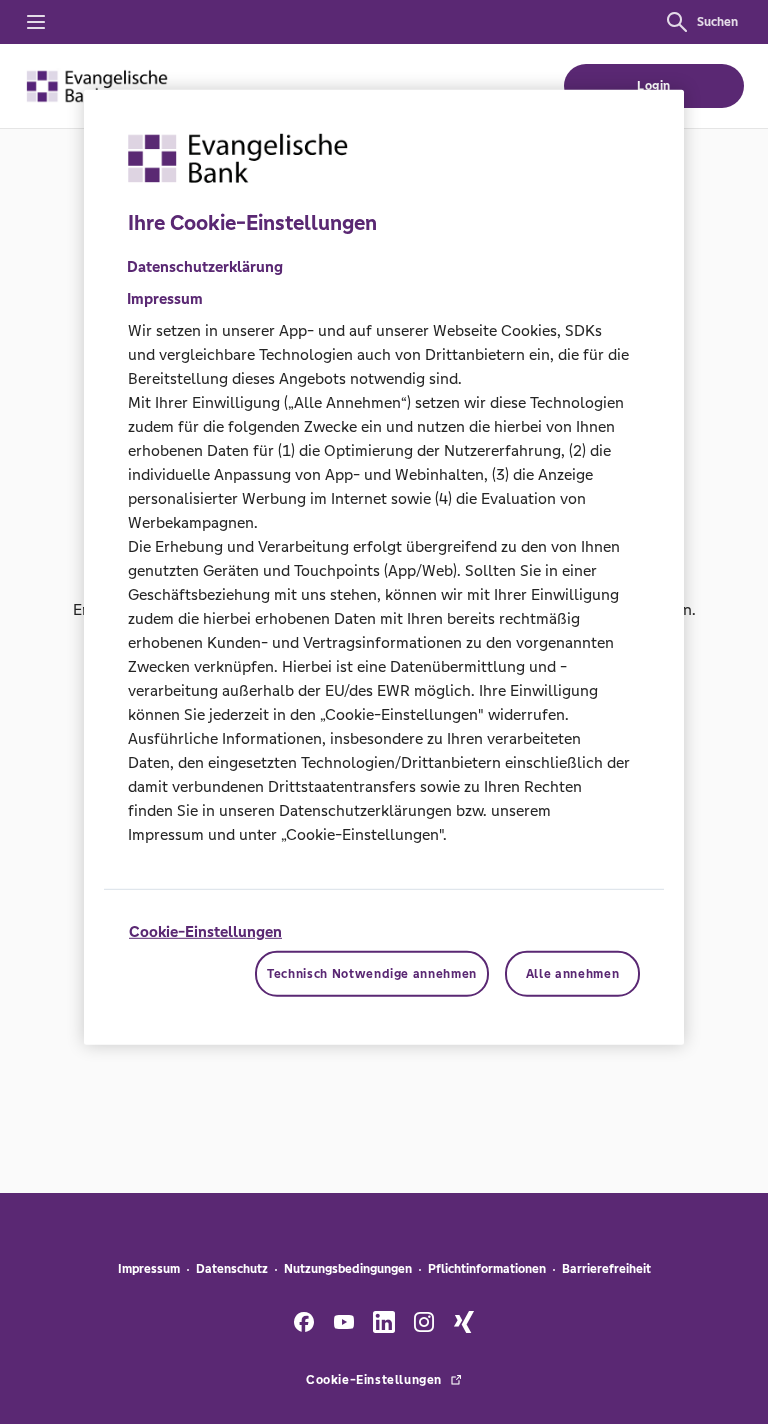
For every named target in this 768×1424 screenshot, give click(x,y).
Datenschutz (232, 1269)
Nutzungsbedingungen (348, 1269)
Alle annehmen (572, 974)
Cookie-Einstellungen (205, 931)
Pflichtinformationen (487, 1269)
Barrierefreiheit (606, 1269)
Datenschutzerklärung (205, 266)
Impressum (149, 1269)
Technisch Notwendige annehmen (372, 974)
